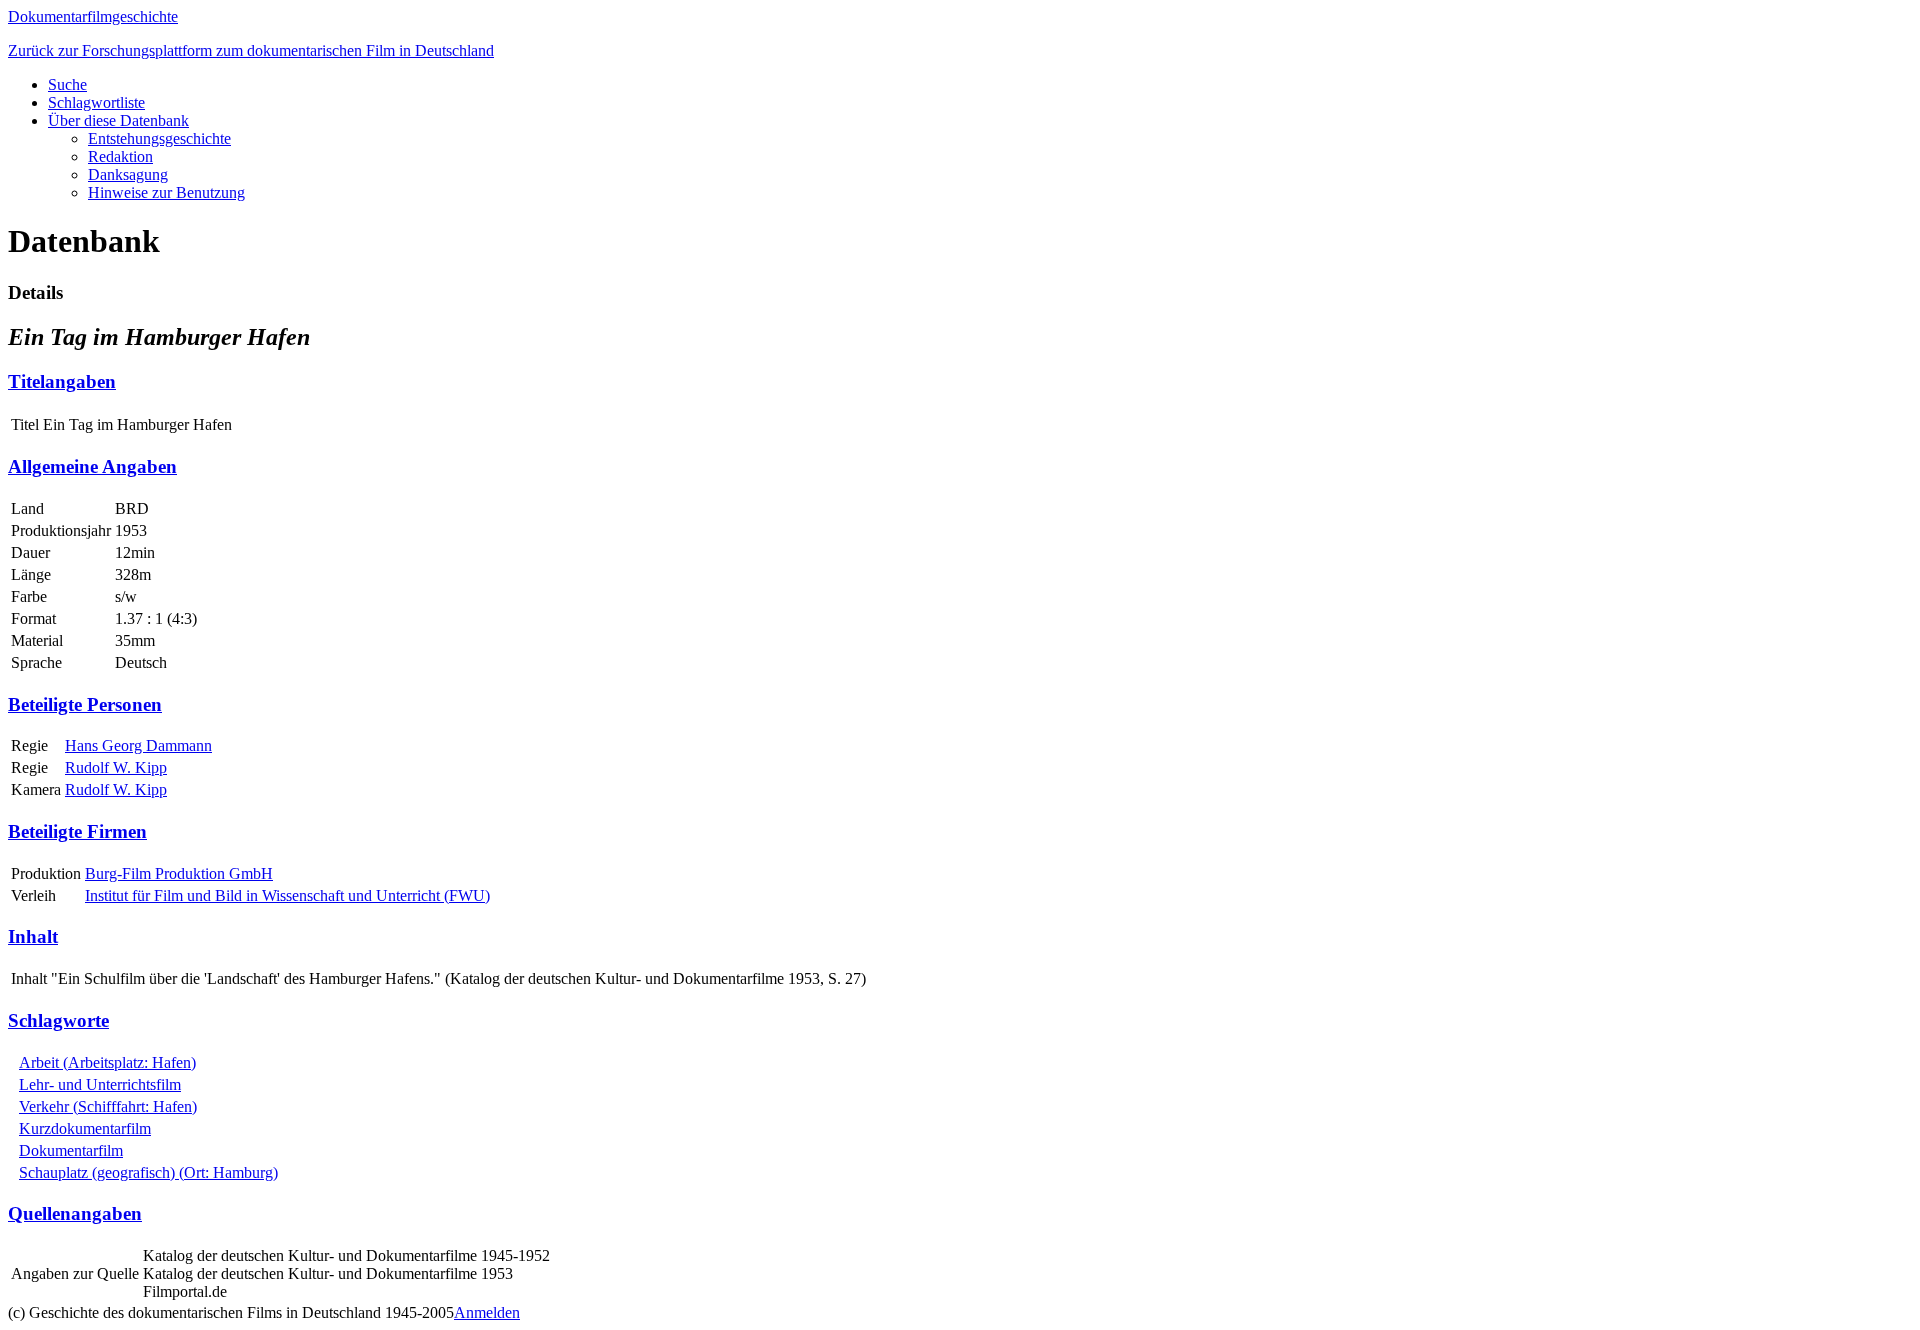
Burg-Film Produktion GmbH (179, 873)
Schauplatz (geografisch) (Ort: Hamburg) (148, 1172)
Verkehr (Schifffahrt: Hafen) (108, 1106)
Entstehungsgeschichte (159, 138)
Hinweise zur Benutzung (166, 192)
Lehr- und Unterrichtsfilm (100, 1084)
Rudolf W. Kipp (116, 767)
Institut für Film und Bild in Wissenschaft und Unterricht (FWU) (287, 895)
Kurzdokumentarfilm (85, 1128)
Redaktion (120, 156)
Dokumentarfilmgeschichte (93, 16)
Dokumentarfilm (71, 1150)
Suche (67, 84)
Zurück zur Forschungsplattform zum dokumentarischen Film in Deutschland (251, 50)
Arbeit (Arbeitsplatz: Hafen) (107, 1062)
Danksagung (128, 174)
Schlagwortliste (96, 102)
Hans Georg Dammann (138, 745)
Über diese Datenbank (118, 120)
